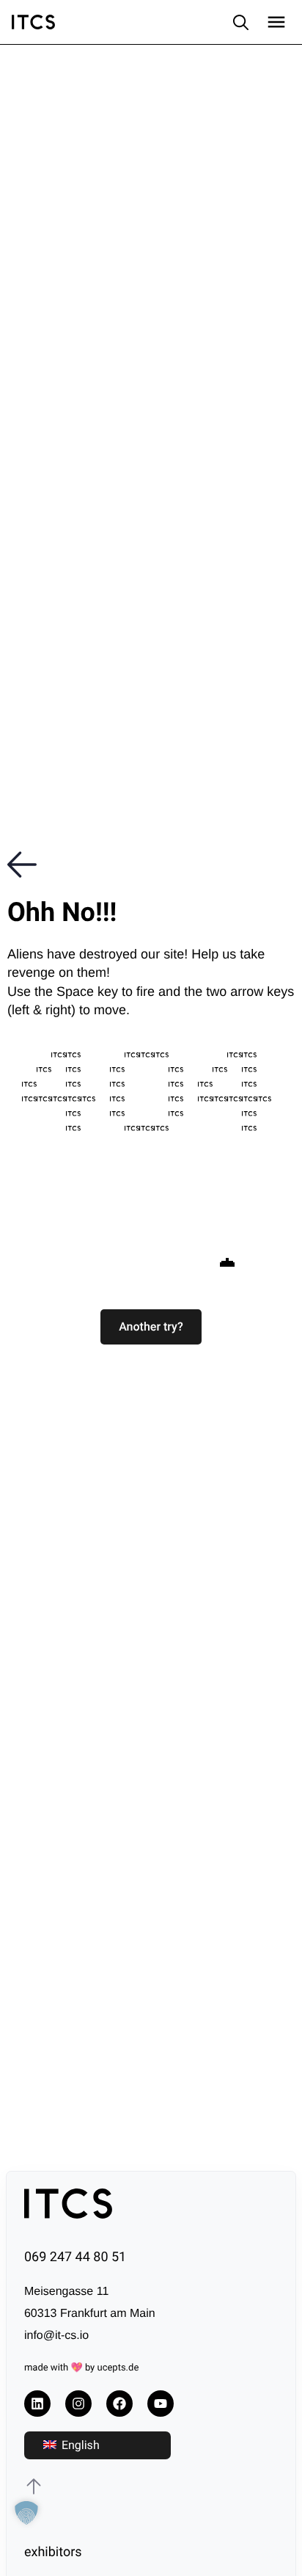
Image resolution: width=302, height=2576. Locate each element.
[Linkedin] (37, 2404)
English (79, 2445)
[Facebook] (119, 2404)
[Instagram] (78, 2404)
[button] (151, 1327)
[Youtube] (161, 2404)
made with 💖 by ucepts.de (81, 2368)
